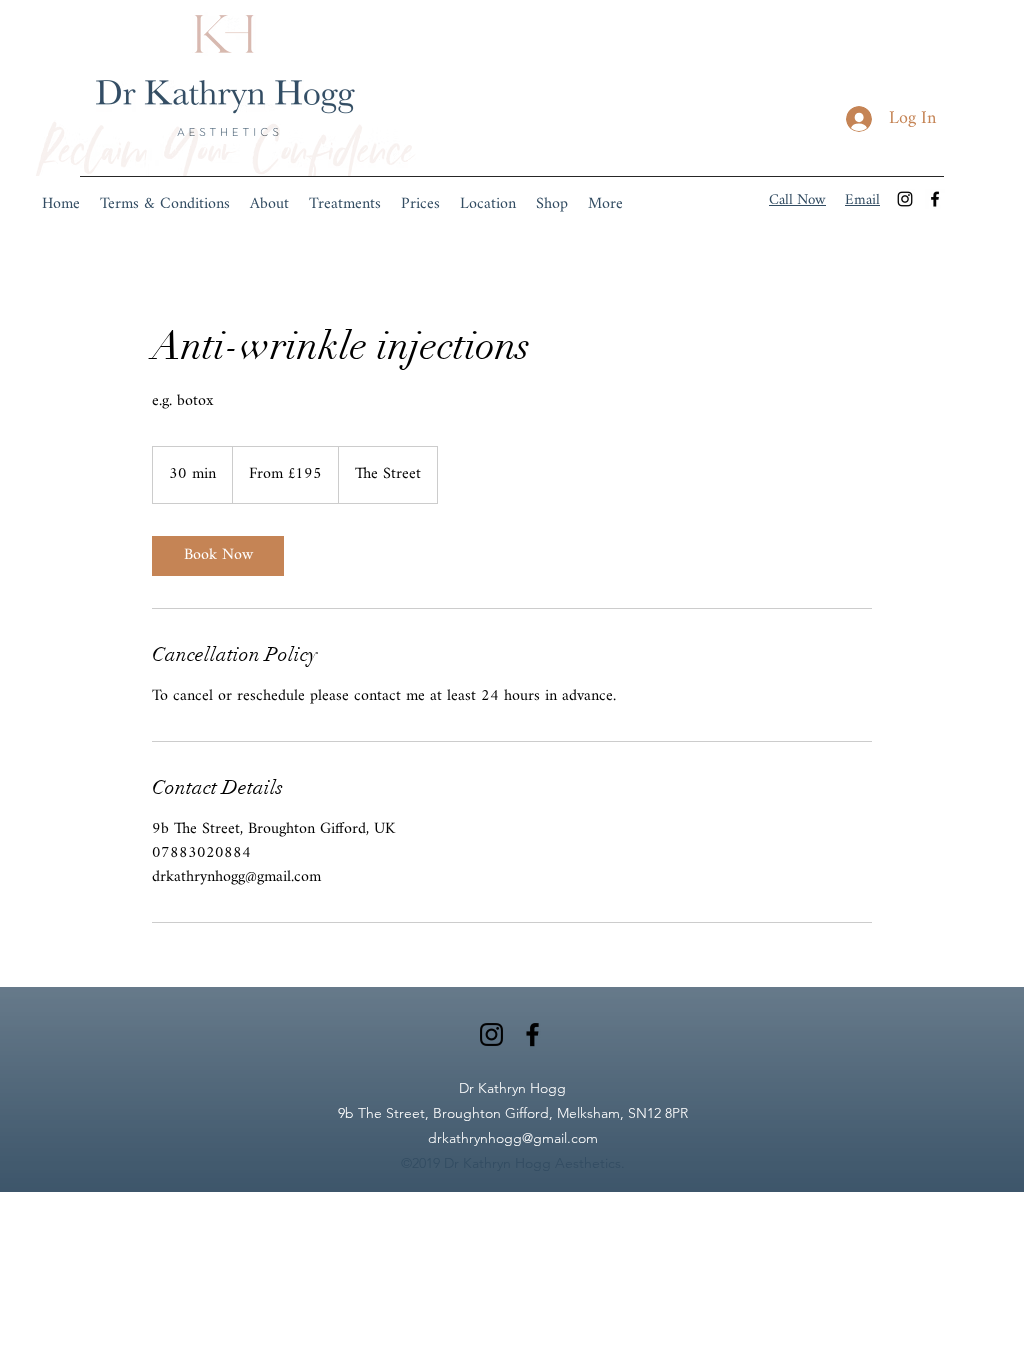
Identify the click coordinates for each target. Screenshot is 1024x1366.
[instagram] (905, 199)
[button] (345, 205)
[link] (218, 556)
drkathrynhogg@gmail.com (513, 1138)
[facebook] (935, 199)
